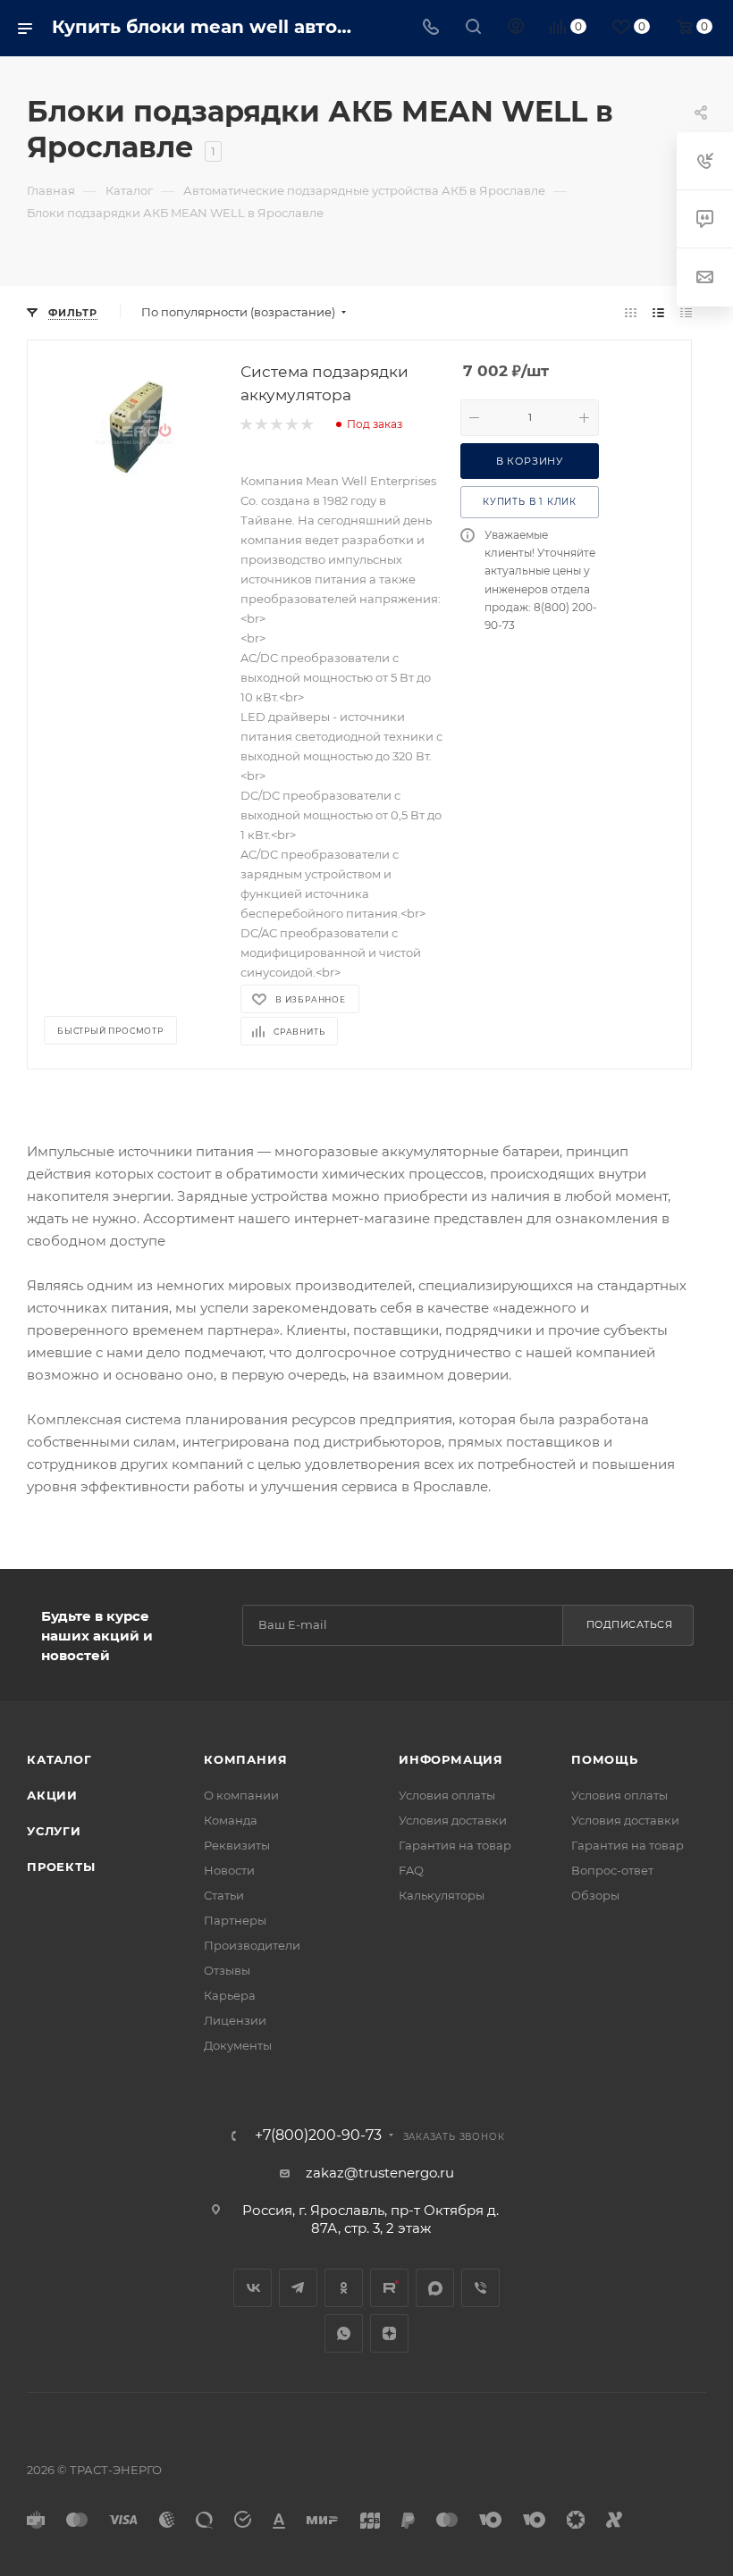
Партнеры (235, 1920)
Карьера (230, 1995)
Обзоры (595, 1895)
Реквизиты (237, 1845)
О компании (241, 1795)
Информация (451, 1759)
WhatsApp (344, 2333)
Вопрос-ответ (612, 1870)
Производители (252, 1945)
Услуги (54, 1831)
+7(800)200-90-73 (318, 2135)
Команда (231, 1820)
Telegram (298, 2288)
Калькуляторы (442, 1895)
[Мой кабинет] (516, 28)
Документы (238, 2045)
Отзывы (227, 1970)
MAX (435, 2288)
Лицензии (235, 2020)
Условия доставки (453, 1820)
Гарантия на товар (455, 1845)
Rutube (389, 2288)
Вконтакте (253, 2288)
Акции (52, 1795)
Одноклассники (344, 2288)
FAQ (411, 1870)
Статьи (224, 1895)
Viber (480, 2288)
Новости (229, 1870)
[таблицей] (686, 312)
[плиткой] (631, 312)
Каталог (59, 1759)
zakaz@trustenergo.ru (380, 2173)
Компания (245, 1759)
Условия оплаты (447, 1795)
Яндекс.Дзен (389, 2333)
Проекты (61, 1867)
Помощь (605, 1759)
